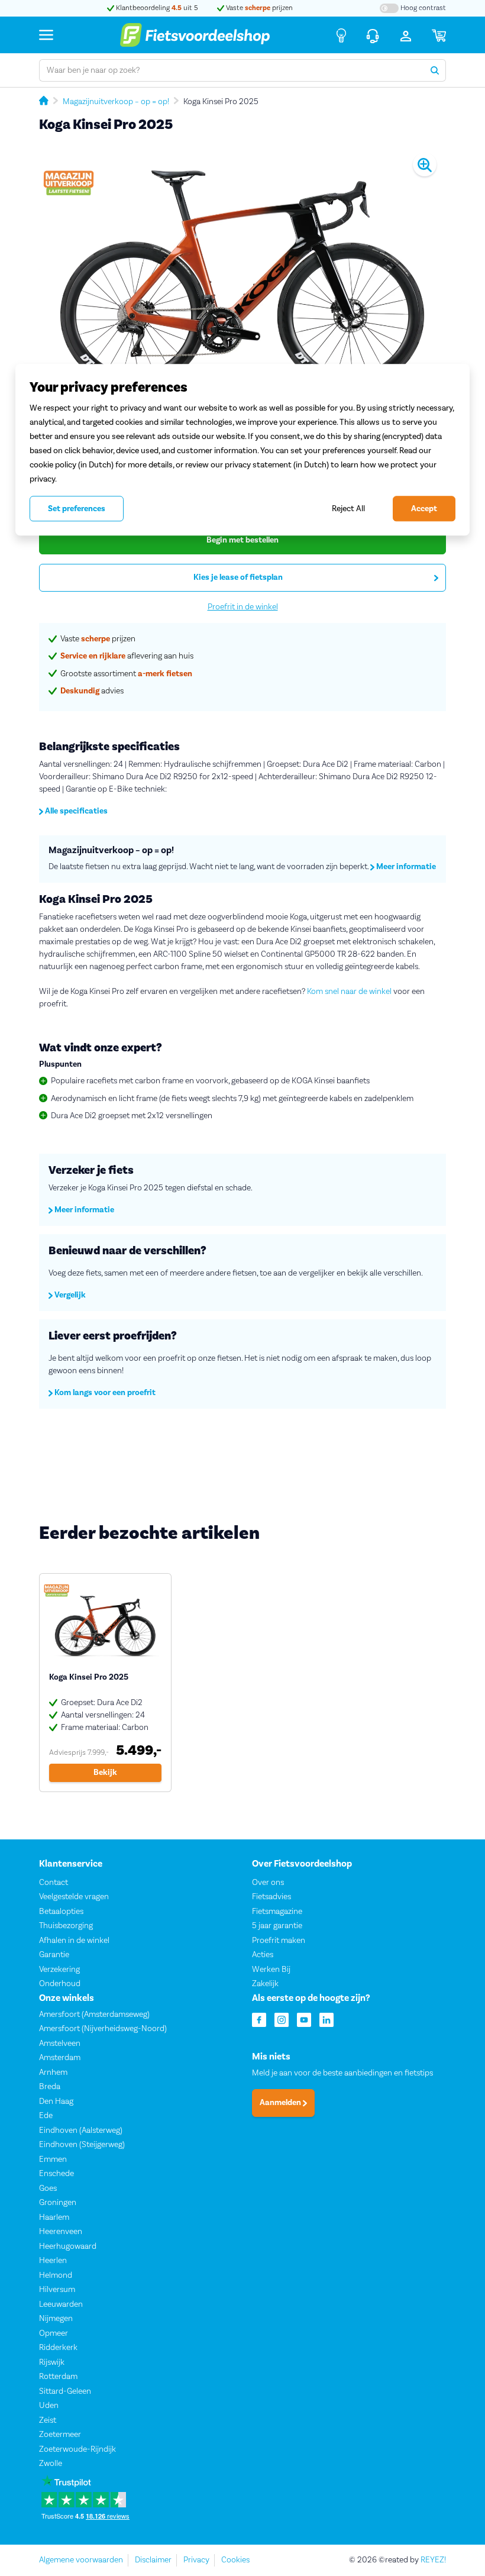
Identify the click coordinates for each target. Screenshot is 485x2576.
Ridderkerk (58, 2348)
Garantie (54, 1955)
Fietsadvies (271, 1897)
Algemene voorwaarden (81, 2560)
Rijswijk (52, 2362)
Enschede (56, 2174)
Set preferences (77, 509)
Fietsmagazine (277, 1912)
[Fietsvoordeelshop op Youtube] (304, 2019)
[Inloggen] (406, 35)
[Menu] (46, 35)
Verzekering (59, 1970)
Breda (50, 2087)
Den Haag (56, 2102)
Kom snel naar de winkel (349, 992)
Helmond (56, 2275)
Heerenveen (61, 2232)
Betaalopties (61, 1912)
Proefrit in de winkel (243, 607)
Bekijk (105, 1773)
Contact (54, 1883)
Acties (263, 1955)
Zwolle (51, 2464)
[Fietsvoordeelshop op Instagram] (282, 2019)
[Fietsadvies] (341, 35)
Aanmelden (281, 2103)
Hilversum (57, 2290)
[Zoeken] (435, 70)
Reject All (348, 509)
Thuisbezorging (66, 1926)
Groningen (58, 2203)
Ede (46, 2116)
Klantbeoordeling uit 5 (156, 8)
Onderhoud (60, 1984)
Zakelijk (265, 1984)
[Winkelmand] (439, 35)
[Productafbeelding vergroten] (242, 278)
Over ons (268, 1883)
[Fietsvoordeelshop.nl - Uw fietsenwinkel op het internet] (195, 35)
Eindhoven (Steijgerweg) (82, 2145)
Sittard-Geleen (65, 2391)
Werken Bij (271, 1970)
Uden (49, 2406)
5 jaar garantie (277, 1926)
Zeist (48, 2420)
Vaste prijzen (258, 8)
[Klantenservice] (373, 35)
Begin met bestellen (242, 540)
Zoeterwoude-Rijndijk (77, 2449)
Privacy (196, 2560)
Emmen (53, 2159)
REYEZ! (433, 2560)
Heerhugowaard (68, 2246)
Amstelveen (60, 2044)
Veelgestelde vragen (74, 1897)
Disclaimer (153, 2560)
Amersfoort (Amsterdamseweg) (94, 2015)
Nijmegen (56, 2319)
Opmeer (54, 2333)
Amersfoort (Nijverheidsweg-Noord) (103, 2029)
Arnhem (53, 2073)
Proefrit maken (279, 1941)
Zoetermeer (60, 2435)
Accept (424, 509)
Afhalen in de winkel (74, 1941)
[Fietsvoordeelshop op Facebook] (259, 2019)
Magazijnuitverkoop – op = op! (116, 102)
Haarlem (54, 2217)
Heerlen (53, 2261)
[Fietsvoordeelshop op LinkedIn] (326, 2019)
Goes (48, 2188)
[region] (242, 450)
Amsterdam (60, 2058)
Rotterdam (58, 2377)
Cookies (235, 2560)
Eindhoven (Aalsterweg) (81, 2130)
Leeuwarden (61, 2304)
